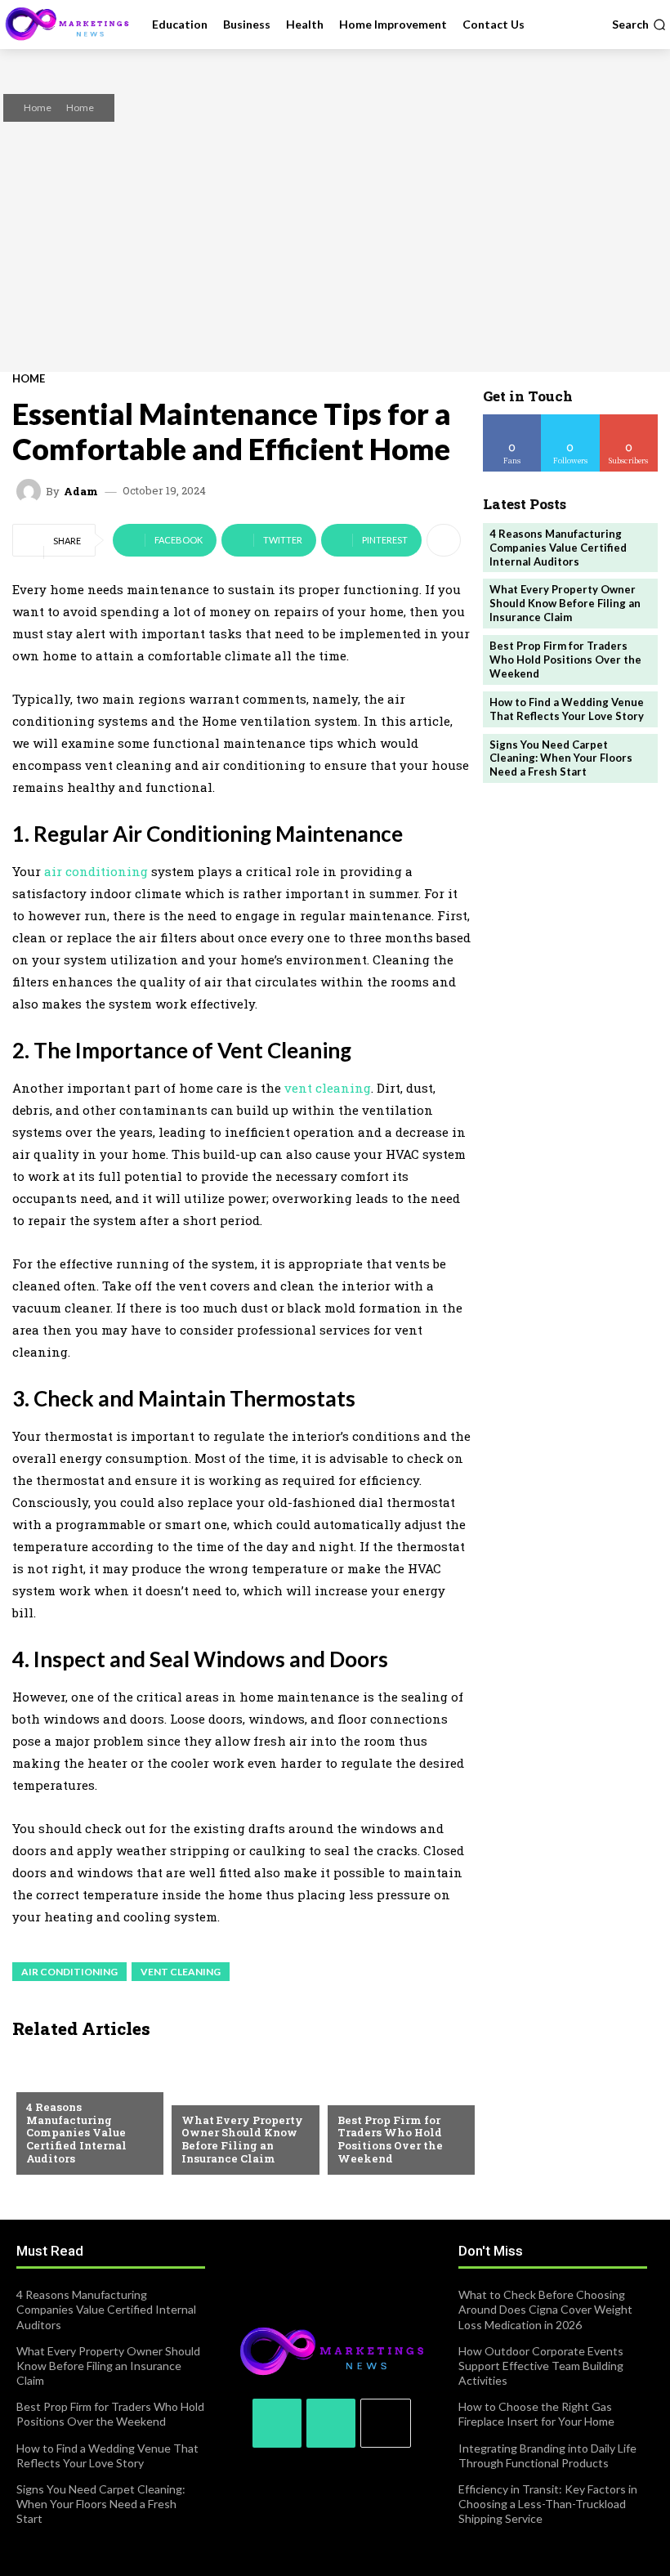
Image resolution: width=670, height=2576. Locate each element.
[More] (444, 540)
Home (38, 107)
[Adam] (31, 491)
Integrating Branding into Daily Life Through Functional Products (547, 2455)
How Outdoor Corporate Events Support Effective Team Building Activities (541, 2366)
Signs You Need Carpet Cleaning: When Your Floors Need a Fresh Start (561, 758)
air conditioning (96, 871)
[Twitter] (331, 2423)
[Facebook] (277, 2423)
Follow (571, 420)
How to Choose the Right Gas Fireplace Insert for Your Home (536, 2414)
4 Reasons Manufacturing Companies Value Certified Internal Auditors (76, 2132)
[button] (639, 25)
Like (513, 420)
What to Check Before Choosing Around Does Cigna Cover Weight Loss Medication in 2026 (545, 2309)
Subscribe (629, 420)
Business (205, 2094)
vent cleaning (328, 1088)
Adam (81, 492)
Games (355, 2094)
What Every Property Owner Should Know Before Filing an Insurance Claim (242, 2139)
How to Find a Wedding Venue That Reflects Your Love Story (567, 709)
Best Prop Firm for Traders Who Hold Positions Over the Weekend (390, 2139)
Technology (61, 2081)
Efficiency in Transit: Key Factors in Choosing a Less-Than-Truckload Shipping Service (548, 2504)
